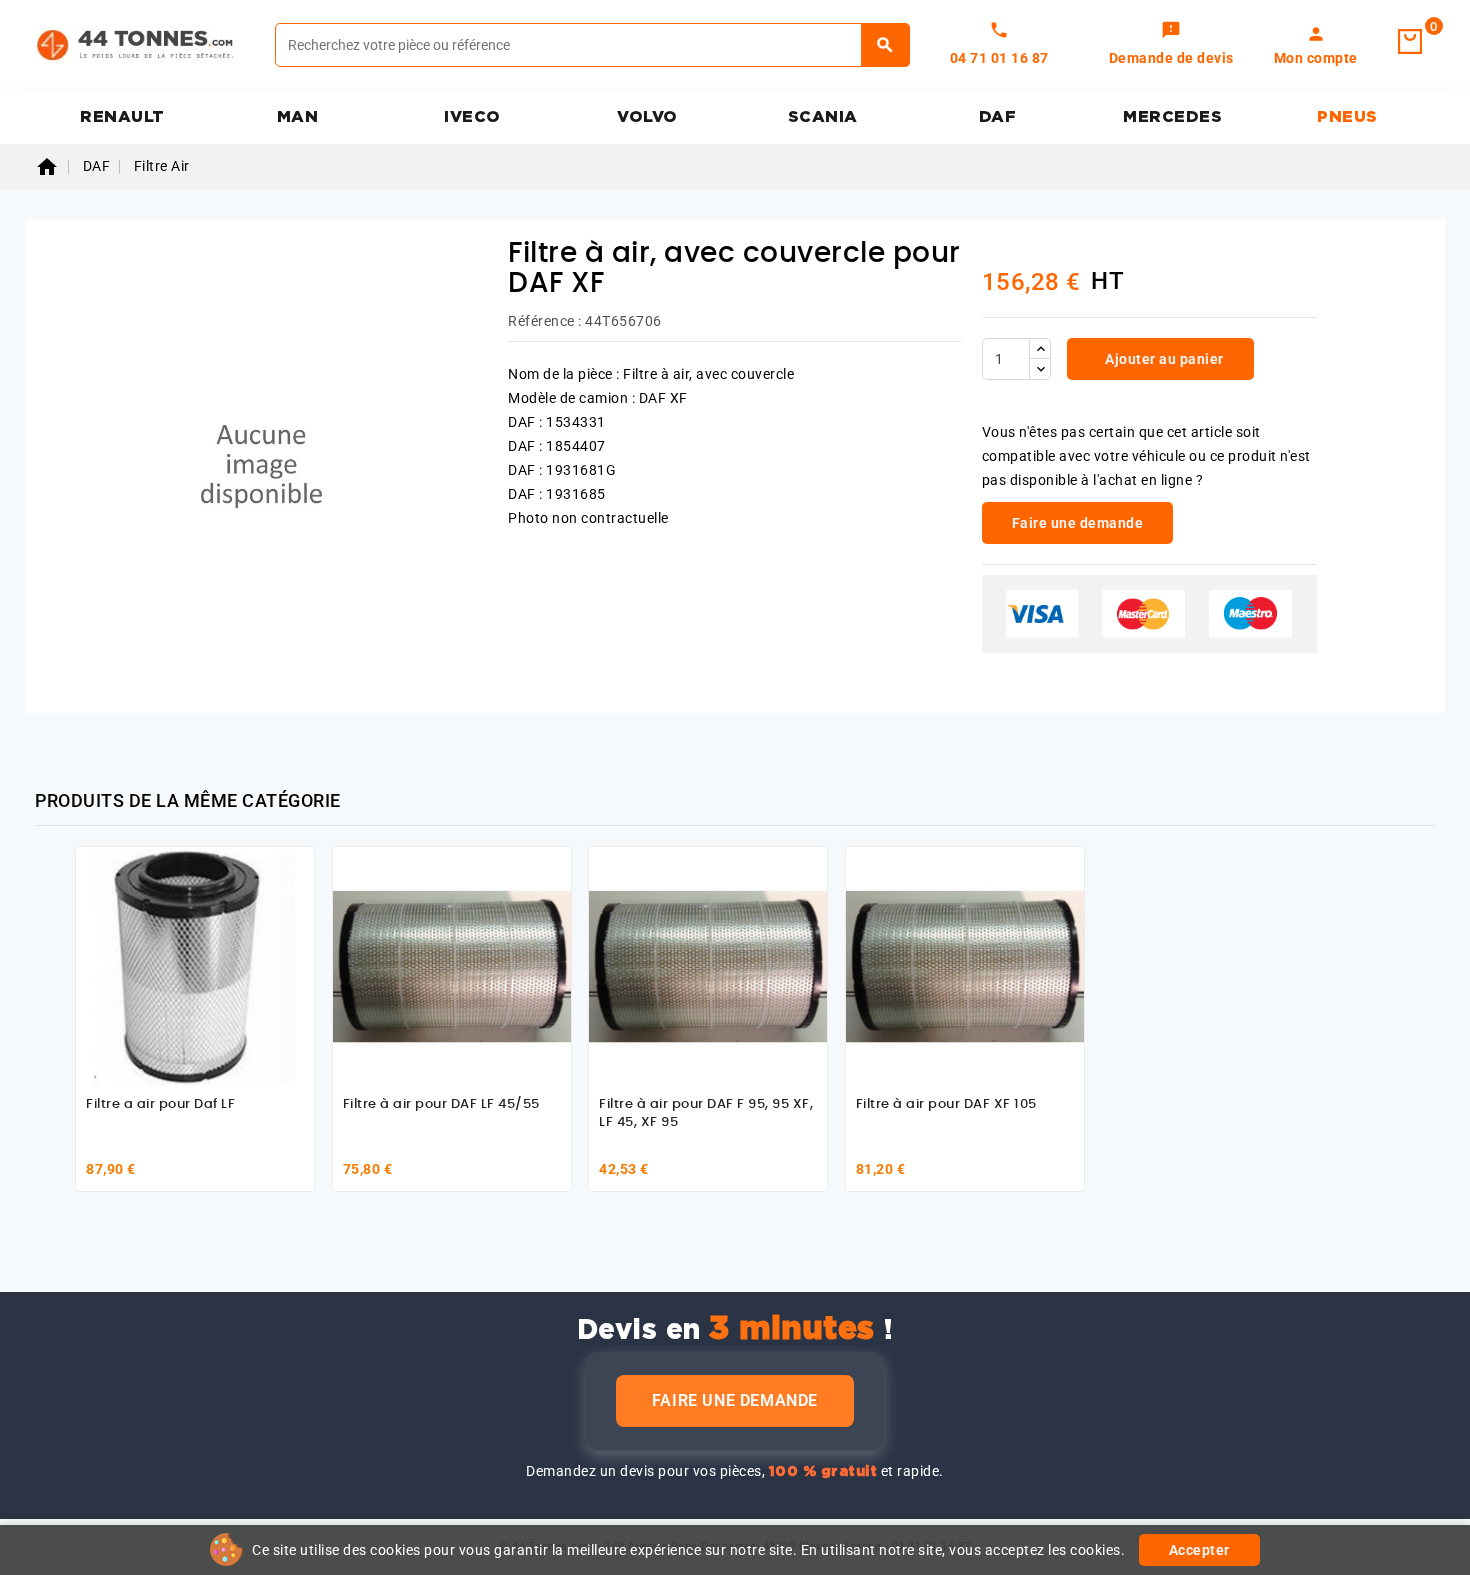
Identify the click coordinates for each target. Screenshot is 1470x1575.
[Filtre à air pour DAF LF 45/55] (452, 966)
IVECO (472, 117)
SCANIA (823, 117)
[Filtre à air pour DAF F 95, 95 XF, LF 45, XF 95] (708, 966)
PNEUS (1347, 117)
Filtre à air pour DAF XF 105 (946, 1104)
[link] (1171, 45)
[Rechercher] (885, 45)
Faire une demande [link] (1078, 523)
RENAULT (122, 117)
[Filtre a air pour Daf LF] (195, 966)
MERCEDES (1172, 117)
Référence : (545, 321)
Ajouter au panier (1163, 359)
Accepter (1199, 1550)
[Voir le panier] (1410, 42)
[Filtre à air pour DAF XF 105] (965, 966)
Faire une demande (735, 1400)
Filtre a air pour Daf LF (160, 1104)
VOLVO (647, 117)
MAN (298, 117)
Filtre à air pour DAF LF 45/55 (441, 1104)
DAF (998, 117)
